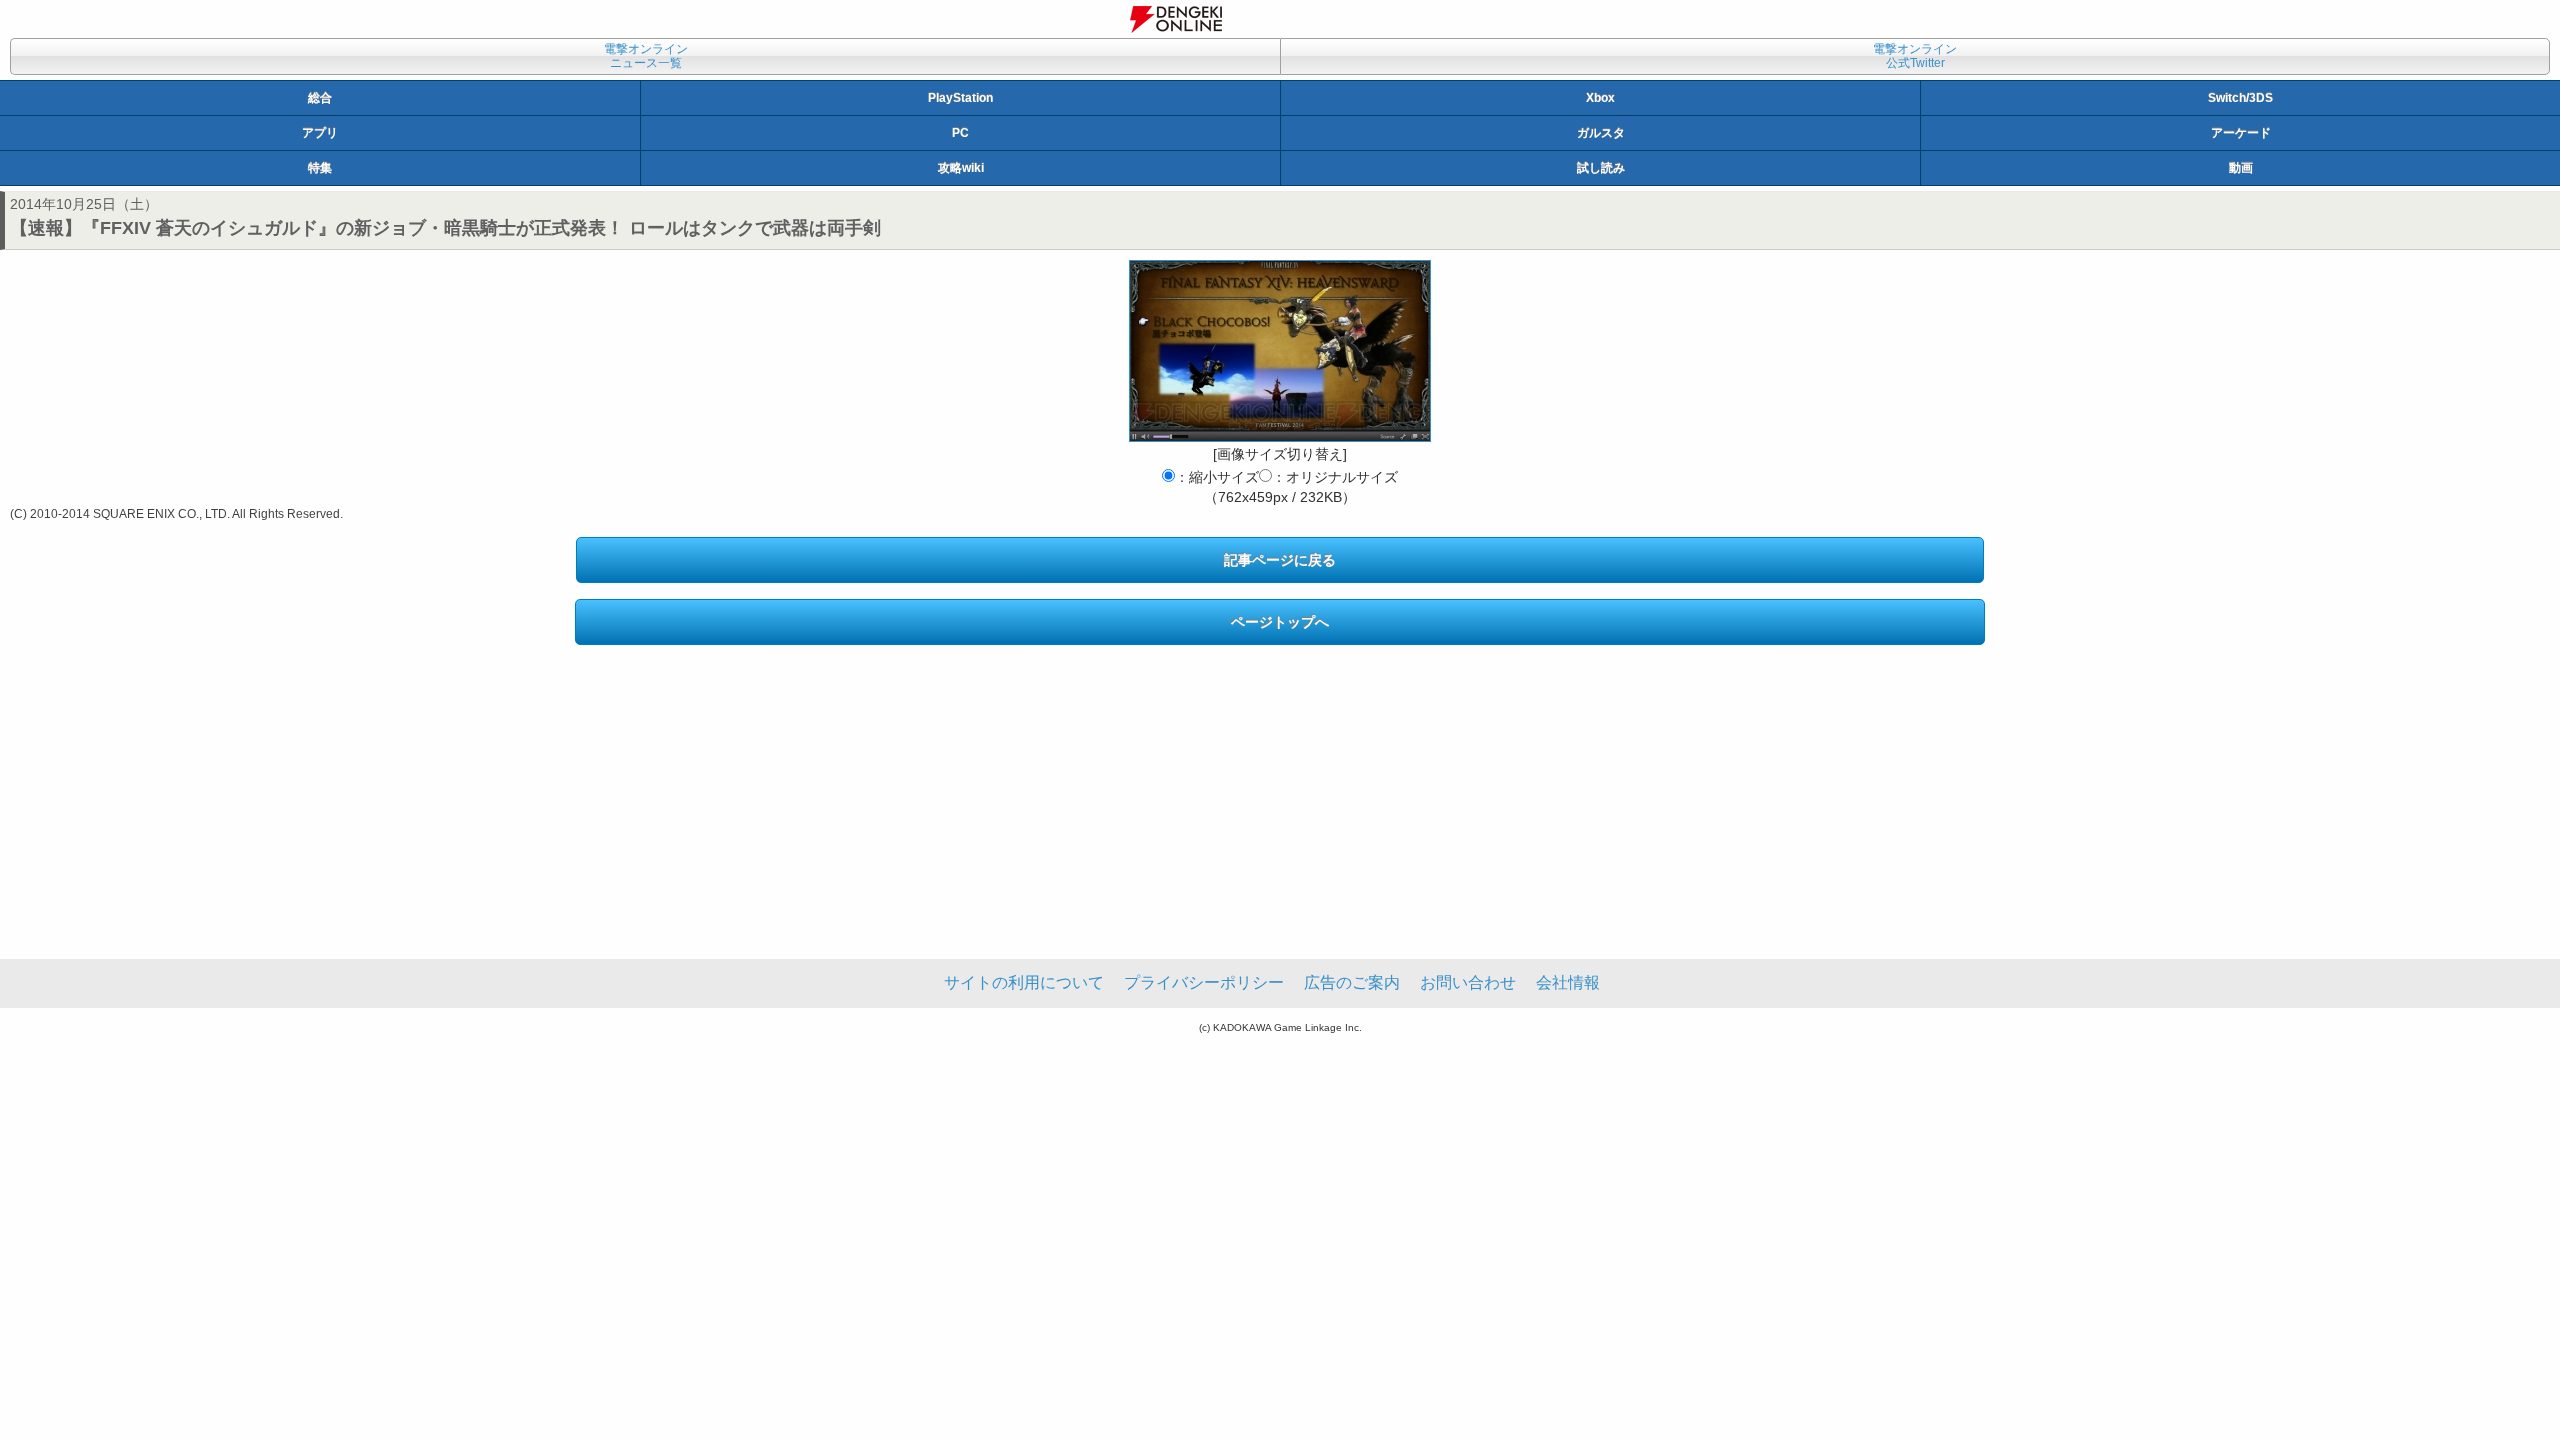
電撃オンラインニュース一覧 (646, 56)
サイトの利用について (1024, 982)
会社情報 (1568, 982)
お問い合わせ (1468, 982)
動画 (2241, 168)
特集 (320, 168)
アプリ (320, 133)
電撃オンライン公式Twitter (1915, 56)
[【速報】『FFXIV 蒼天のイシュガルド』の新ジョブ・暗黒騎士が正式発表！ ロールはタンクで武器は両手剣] (1280, 351)
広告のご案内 (1352, 982)
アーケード (2241, 133)
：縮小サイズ (1217, 477)
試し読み (1601, 168)
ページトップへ (1280, 622)
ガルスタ (1601, 133)
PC (960, 133)
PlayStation (960, 98)
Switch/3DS (2240, 98)
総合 (320, 98)
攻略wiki (961, 168)
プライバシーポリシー (1204, 982)
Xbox (1600, 98)
